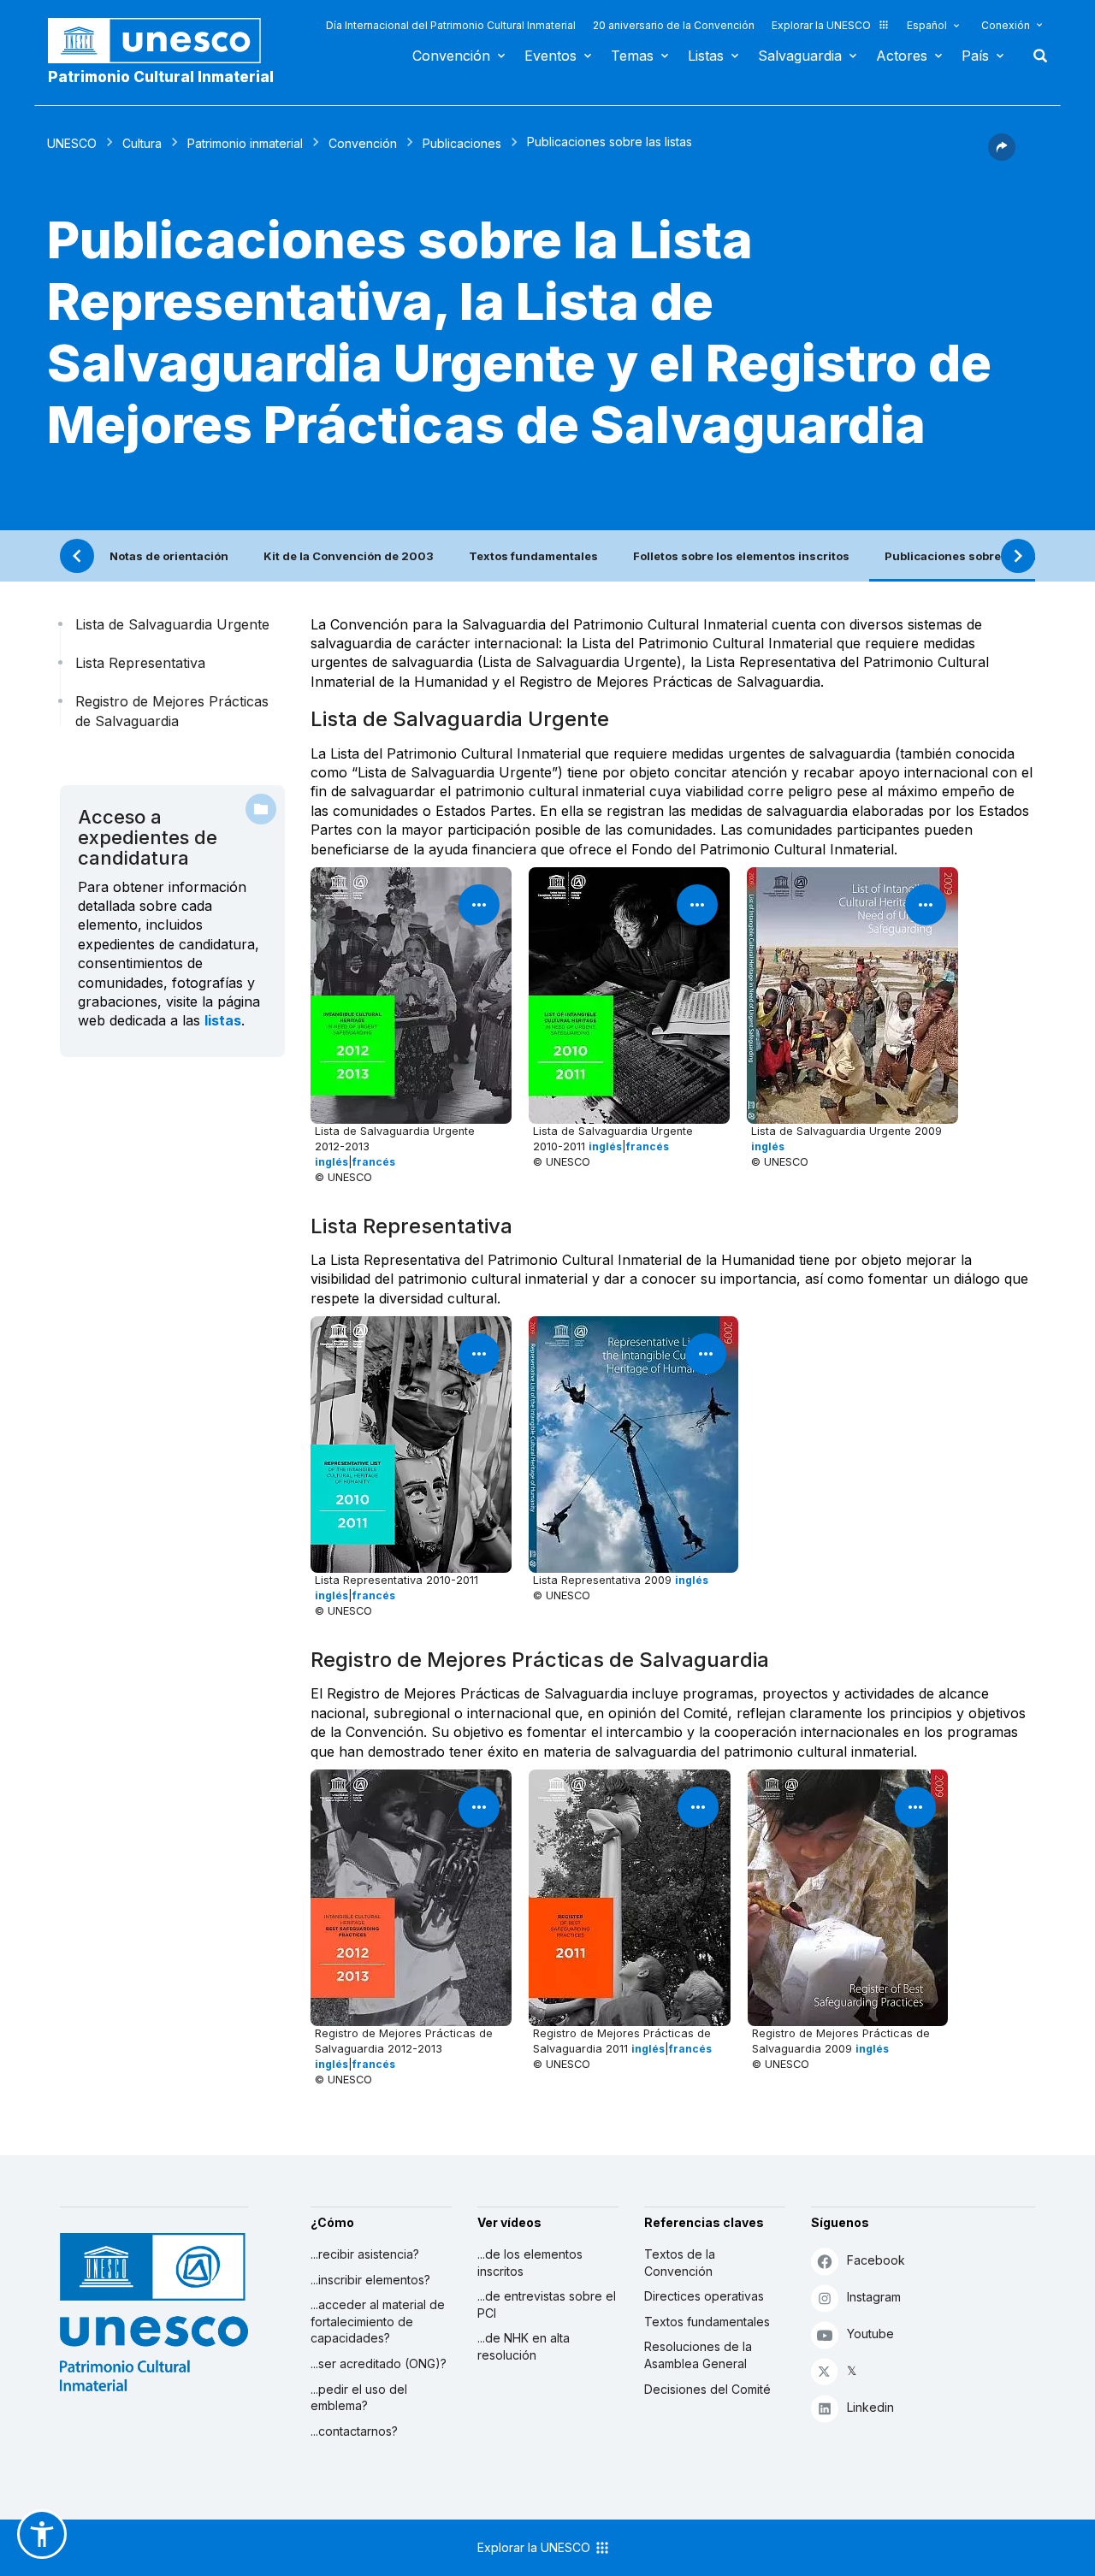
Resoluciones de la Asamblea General (698, 2355)
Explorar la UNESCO (821, 25)
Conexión (1006, 25)
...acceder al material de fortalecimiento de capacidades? (378, 2321)
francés (374, 1162)
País (975, 56)
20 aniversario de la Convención (674, 25)
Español (927, 25)
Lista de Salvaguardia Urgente (172, 624)
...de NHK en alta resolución (524, 2346)
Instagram (874, 2297)
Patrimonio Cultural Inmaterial (161, 77)
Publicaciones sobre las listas (970, 556)
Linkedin (870, 2407)
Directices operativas (704, 2296)
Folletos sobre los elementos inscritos (741, 556)
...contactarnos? (354, 2431)
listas (223, 1020)
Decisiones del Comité (707, 2389)
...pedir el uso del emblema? (359, 2398)
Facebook (876, 2260)
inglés (331, 1162)
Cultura (142, 143)
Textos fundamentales (533, 556)
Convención (451, 56)
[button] (1002, 156)
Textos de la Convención (680, 2263)
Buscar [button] (1035, 56)
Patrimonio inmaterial (245, 143)
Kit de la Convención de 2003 (349, 556)
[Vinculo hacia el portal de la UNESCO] (163, 41)
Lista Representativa (140, 663)
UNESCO (72, 143)
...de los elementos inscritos (530, 2263)
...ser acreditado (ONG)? (379, 2363)
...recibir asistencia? (365, 2254)
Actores (902, 56)
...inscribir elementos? (370, 2280)
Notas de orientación (169, 556)
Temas (632, 56)
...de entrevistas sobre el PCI (547, 2304)
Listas (706, 56)
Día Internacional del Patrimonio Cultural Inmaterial (451, 25)
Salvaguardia (800, 56)
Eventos (550, 56)
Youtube (870, 2334)
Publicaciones (462, 143)
